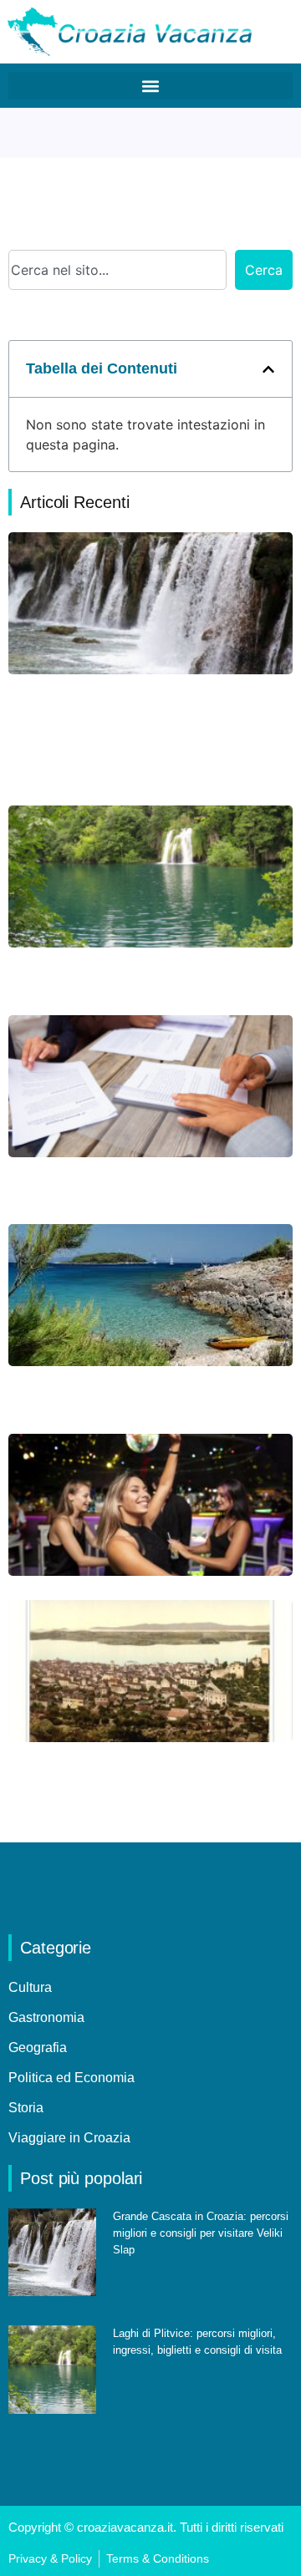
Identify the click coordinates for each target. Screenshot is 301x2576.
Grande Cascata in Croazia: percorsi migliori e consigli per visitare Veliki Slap (201, 2233)
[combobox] (117, 270)
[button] (150, 86)
